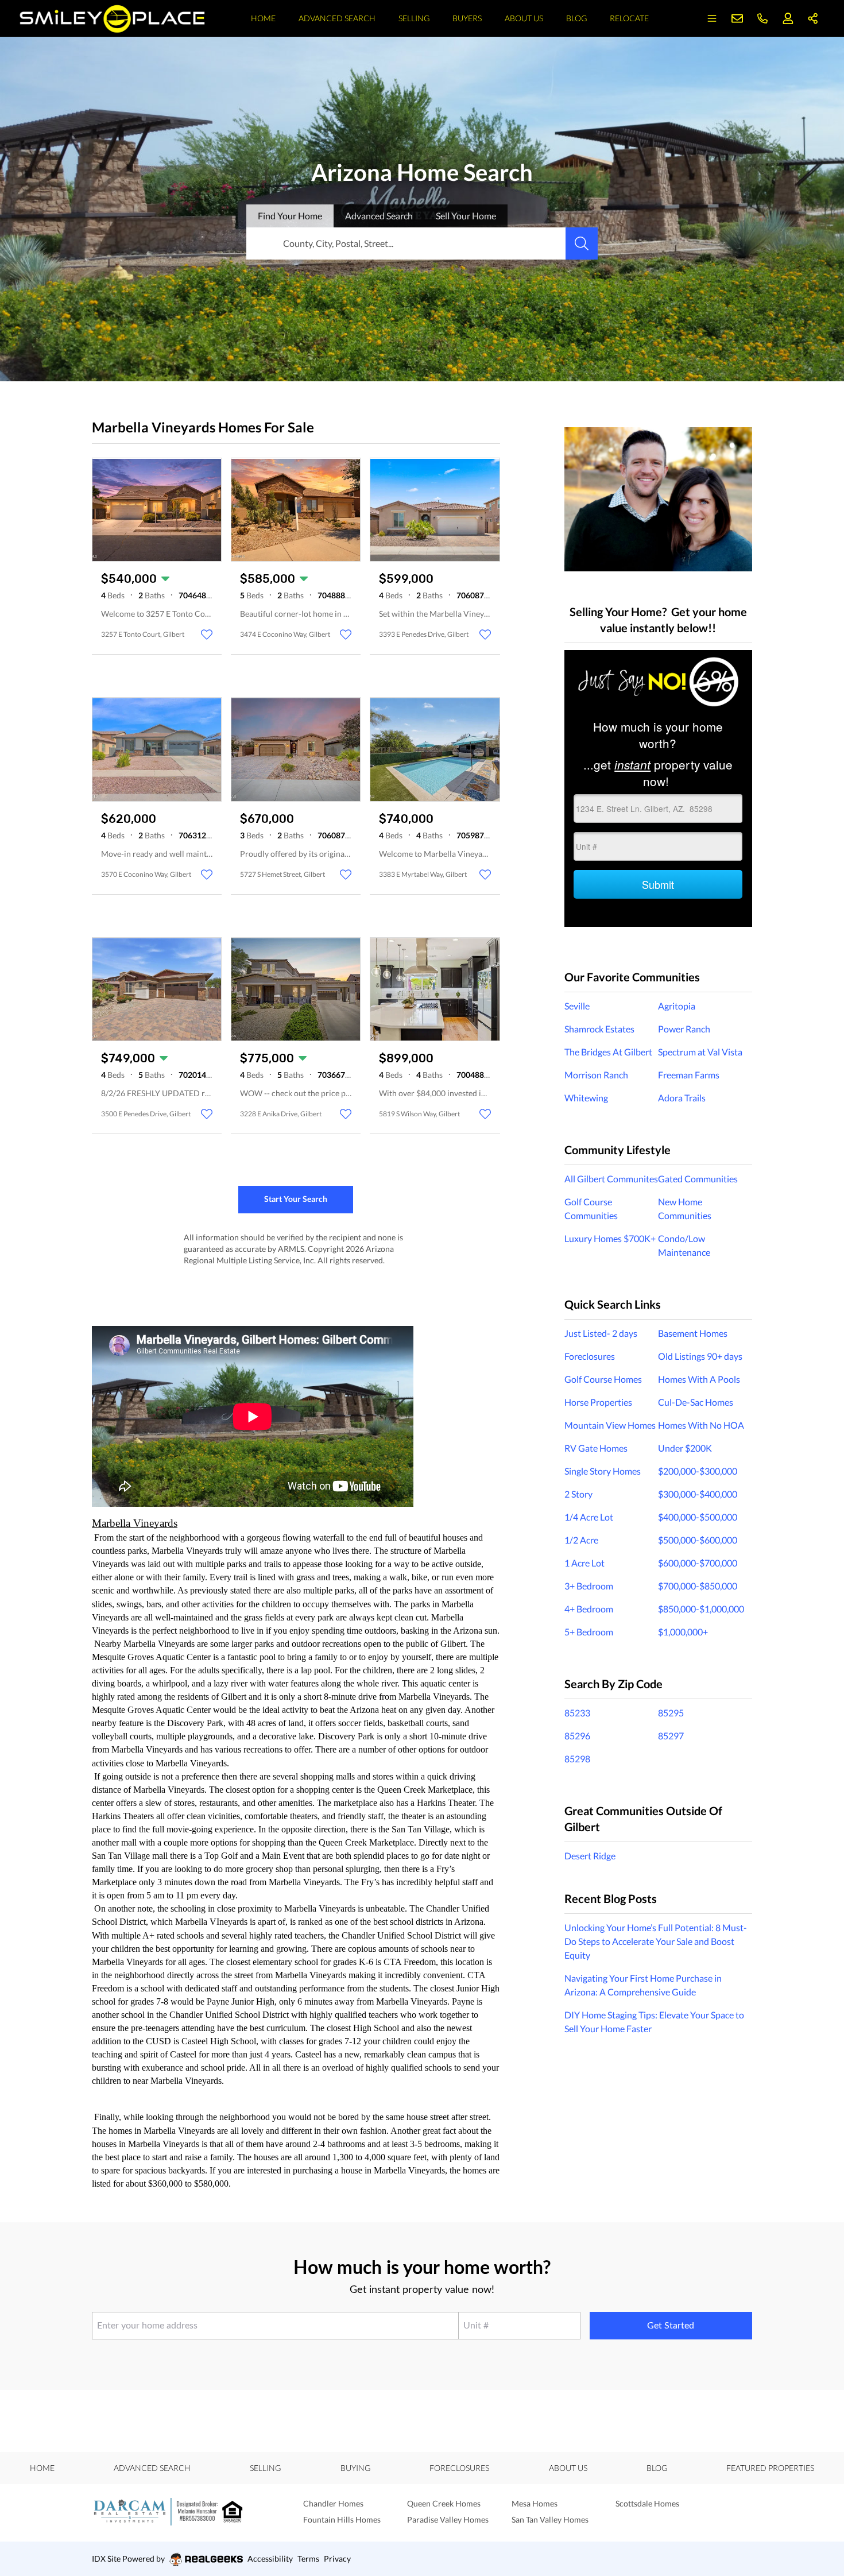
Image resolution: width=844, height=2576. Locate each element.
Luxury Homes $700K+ (610, 1238)
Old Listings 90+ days (700, 1356)
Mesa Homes (535, 2503)
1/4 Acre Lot (589, 1517)
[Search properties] (582, 243)
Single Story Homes (603, 1471)
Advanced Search (337, 18)
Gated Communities (698, 1179)
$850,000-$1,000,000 (701, 1609)
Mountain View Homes (610, 1425)
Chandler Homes (333, 2503)
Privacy (337, 2558)
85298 (577, 1759)
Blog (576, 18)
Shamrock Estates (599, 1029)
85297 (671, 1736)
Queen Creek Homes (444, 2503)
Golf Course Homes (603, 1379)
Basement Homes (693, 1333)
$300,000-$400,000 (698, 1494)
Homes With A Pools (699, 1379)
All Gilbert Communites (611, 1179)
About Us (524, 18)
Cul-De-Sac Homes (696, 1402)
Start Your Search (296, 1199)
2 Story (578, 1494)
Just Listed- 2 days (601, 1333)
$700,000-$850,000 (698, 1586)
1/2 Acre (581, 1540)
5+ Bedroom (589, 1632)
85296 (577, 1736)
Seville (577, 1006)
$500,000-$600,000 (698, 1540)
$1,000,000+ (683, 1632)
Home (263, 18)
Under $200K (685, 1448)
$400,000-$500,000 (698, 1517)
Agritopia (677, 1006)
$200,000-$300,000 (698, 1471)
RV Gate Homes (596, 1448)
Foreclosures (590, 1356)
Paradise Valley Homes (448, 2519)
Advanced (379, 216)
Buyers (467, 18)
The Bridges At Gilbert (608, 1052)
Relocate (629, 18)
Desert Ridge (590, 1856)
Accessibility (270, 2558)
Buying (355, 2468)
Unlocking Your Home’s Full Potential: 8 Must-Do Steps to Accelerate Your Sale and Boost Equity (656, 1941)
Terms (308, 2558)
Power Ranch (684, 1029)
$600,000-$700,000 (698, 1563)
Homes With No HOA (701, 1425)
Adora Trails (682, 1098)
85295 (671, 1713)
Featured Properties (770, 2468)
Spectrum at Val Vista (700, 1052)
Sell (466, 216)
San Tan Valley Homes (550, 2519)
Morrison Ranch (596, 1075)
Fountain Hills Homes (342, 2519)
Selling (414, 18)
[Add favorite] (207, 635)
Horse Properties (598, 1402)
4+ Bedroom (589, 1609)
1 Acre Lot (584, 1563)
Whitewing (586, 1098)
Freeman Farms (689, 1075)
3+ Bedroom (589, 1586)
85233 (577, 1713)
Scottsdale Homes (647, 2503)
